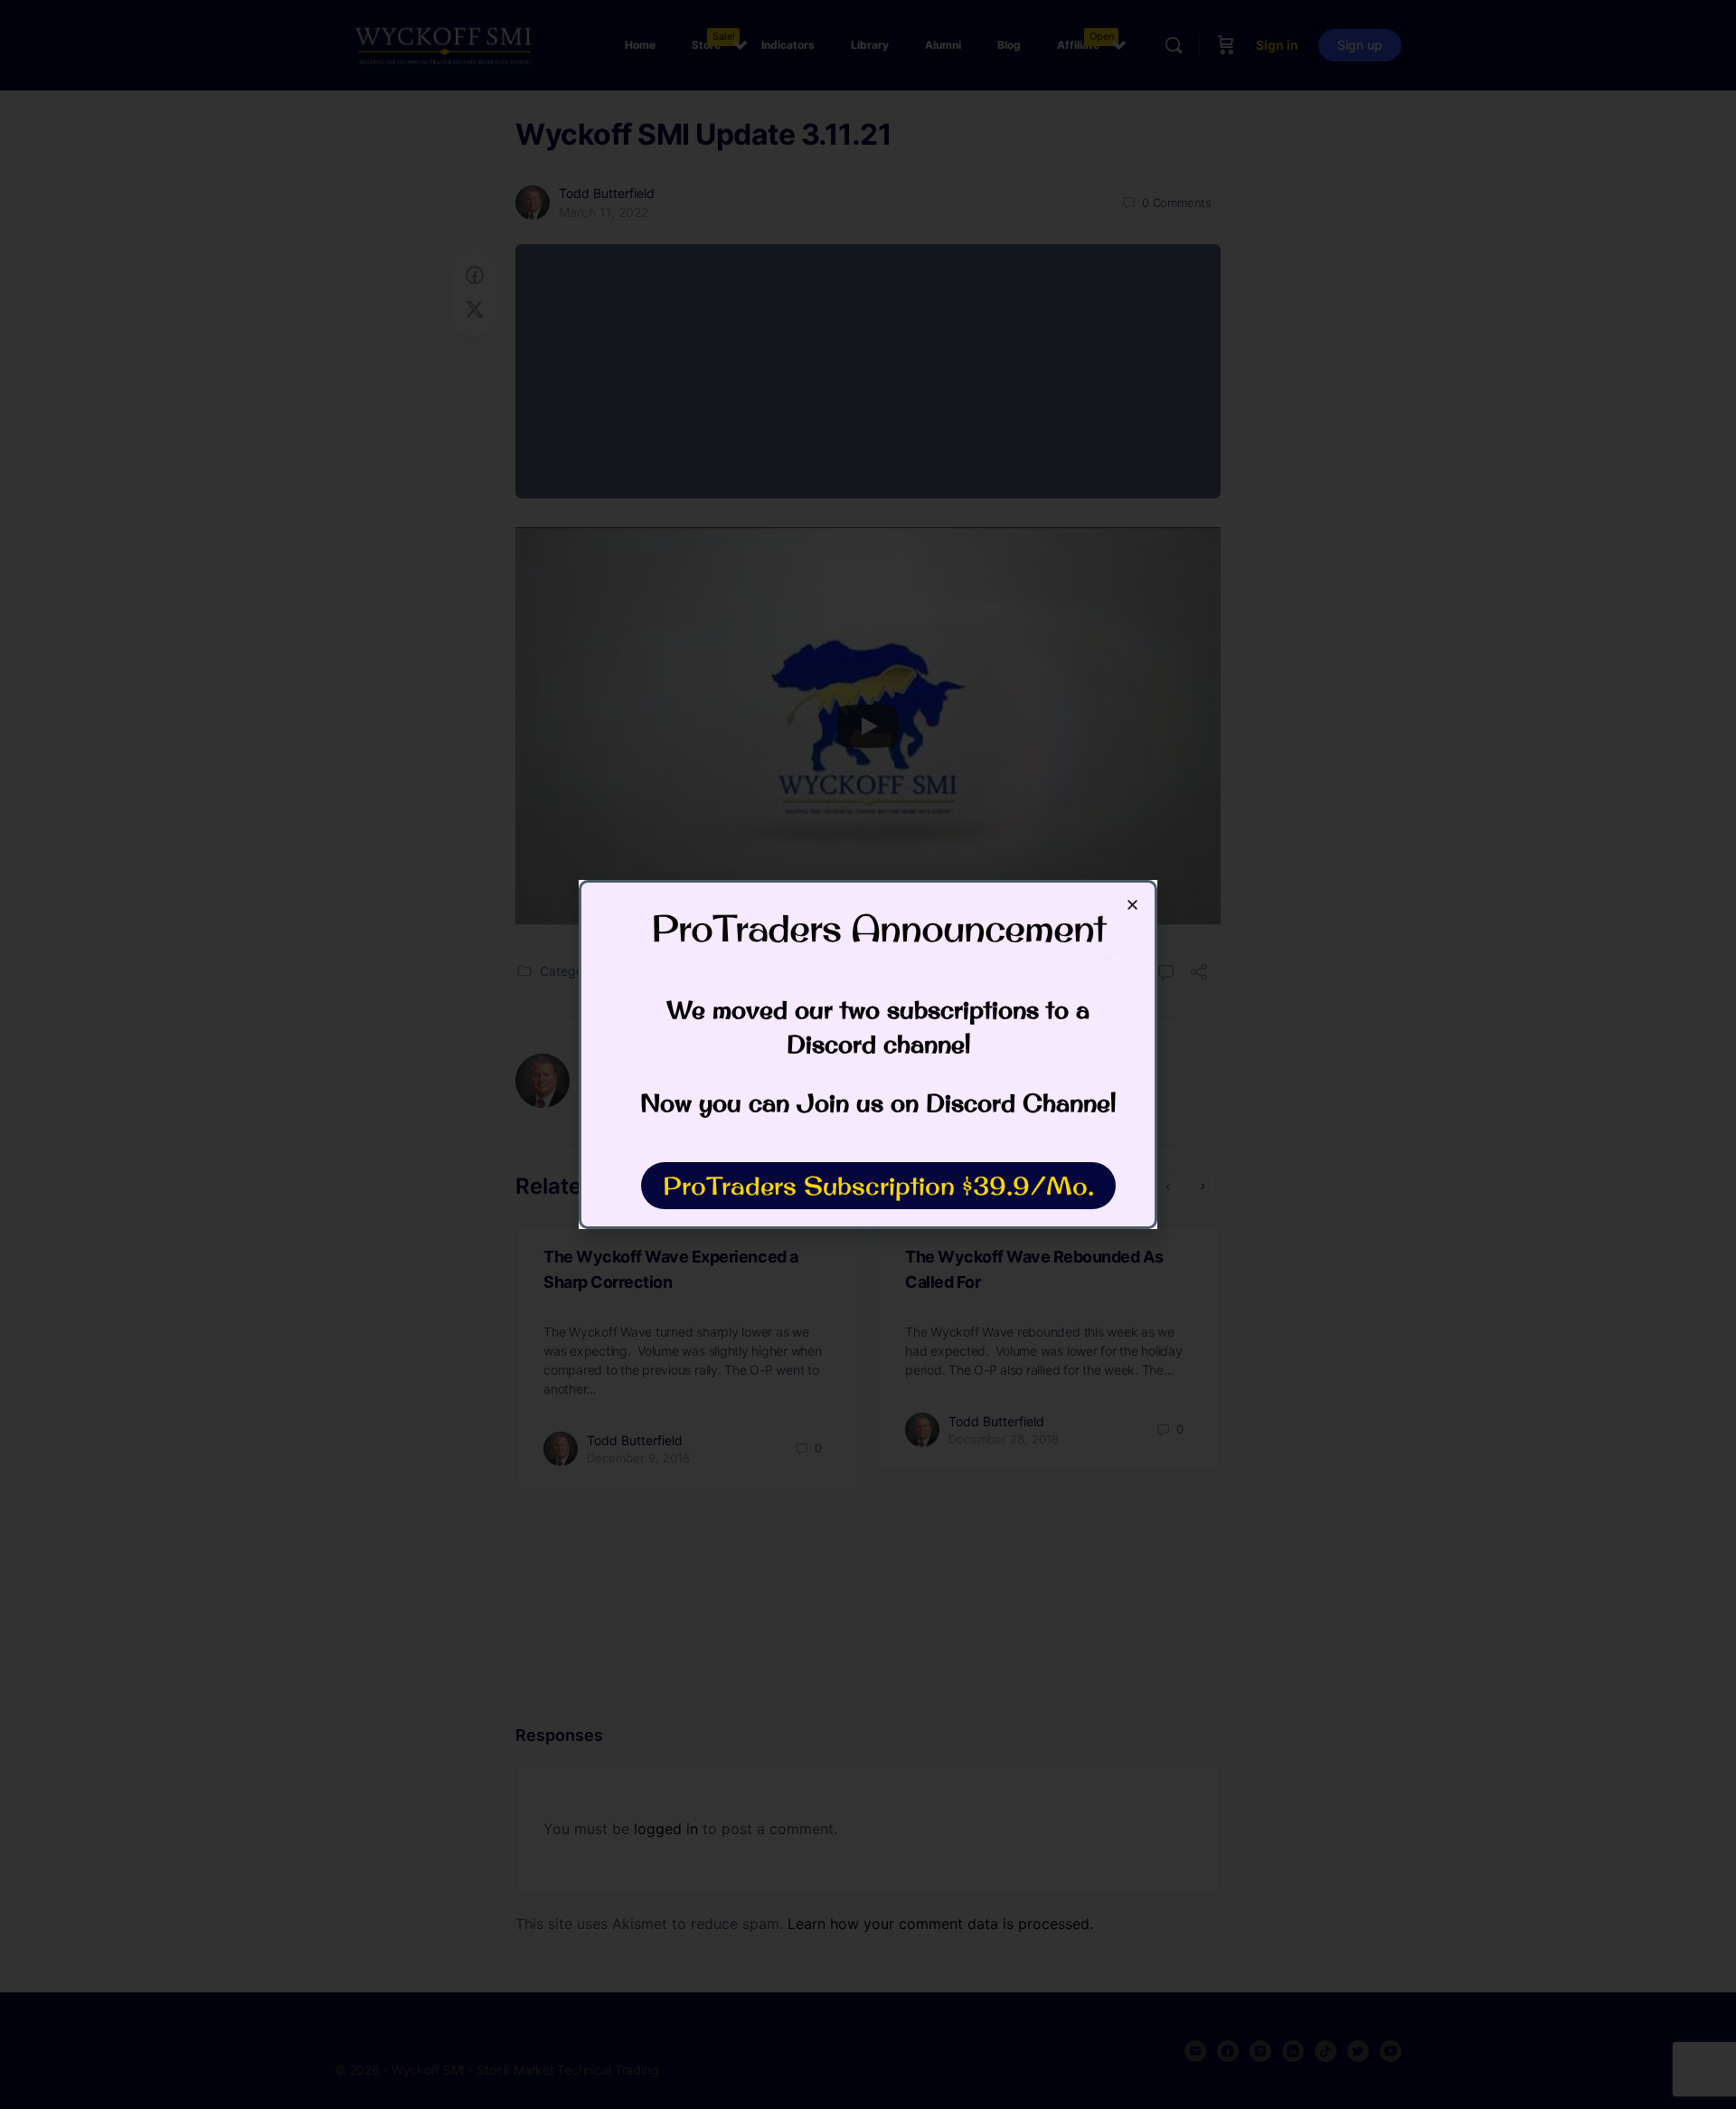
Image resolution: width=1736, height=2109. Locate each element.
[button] (1132, 905)
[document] (868, 1054)
